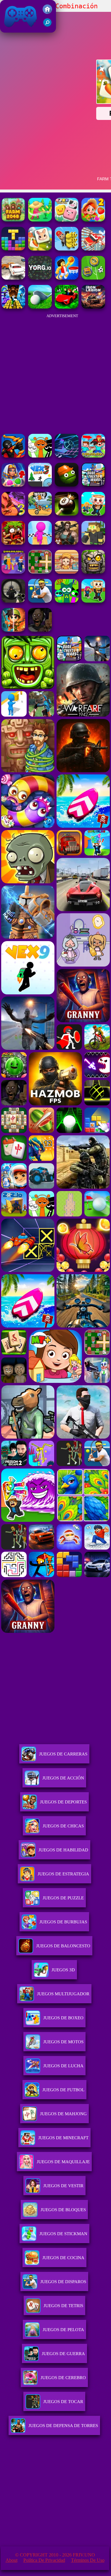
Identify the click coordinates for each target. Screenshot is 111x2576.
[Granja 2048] (13, 220)
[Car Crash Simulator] (13, 278)
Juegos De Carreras (63, 1754)
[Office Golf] (40, 307)
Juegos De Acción (63, 1778)
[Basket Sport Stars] (67, 278)
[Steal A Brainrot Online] (93, 601)
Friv (7, 29)
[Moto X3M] (40, 514)
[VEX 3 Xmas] (40, 485)
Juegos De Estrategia (63, 1874)
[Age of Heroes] (13, 630)
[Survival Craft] (93, 543)
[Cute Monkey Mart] (67, 572)
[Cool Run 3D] (40, 543)
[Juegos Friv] (47, 12)
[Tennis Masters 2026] (40, 601)
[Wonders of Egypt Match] (13, 485)
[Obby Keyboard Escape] (13, 307)
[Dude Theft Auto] (93, 485)
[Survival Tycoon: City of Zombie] (93, 572)
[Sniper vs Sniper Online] (13, 601)
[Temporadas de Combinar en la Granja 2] (93, 220)
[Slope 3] (67, 456)
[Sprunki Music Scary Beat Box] (40, 456)
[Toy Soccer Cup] (93, 278)
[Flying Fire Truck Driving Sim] (93, 249)
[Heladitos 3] (13, 514)
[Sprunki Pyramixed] (67, 601)
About (12, 2560)
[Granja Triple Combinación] (40, 249)
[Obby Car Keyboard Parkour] (67, 307)
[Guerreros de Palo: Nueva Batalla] (13, 456)
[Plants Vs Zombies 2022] (13, 543)
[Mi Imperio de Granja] (40, 220)
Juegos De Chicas (63, 1826)
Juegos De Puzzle (63, 1898)
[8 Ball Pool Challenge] (67, 514)
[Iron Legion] (93, 307)
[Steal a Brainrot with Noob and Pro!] (93, 456)
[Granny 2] (40, 630)
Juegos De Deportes (63, 1802)
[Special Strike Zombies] (67, 543)
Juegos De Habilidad (63, 1850)
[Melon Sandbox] (67, 485)
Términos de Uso (88, 2560)
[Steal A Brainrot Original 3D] (13, 572)
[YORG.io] (40, 278)
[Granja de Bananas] (67, 249)
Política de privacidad (44, 2560)
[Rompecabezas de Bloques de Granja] (13, 249)
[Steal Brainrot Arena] (93, 514)
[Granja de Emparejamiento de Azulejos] (67, 220)
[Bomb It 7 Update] (40, 572)
